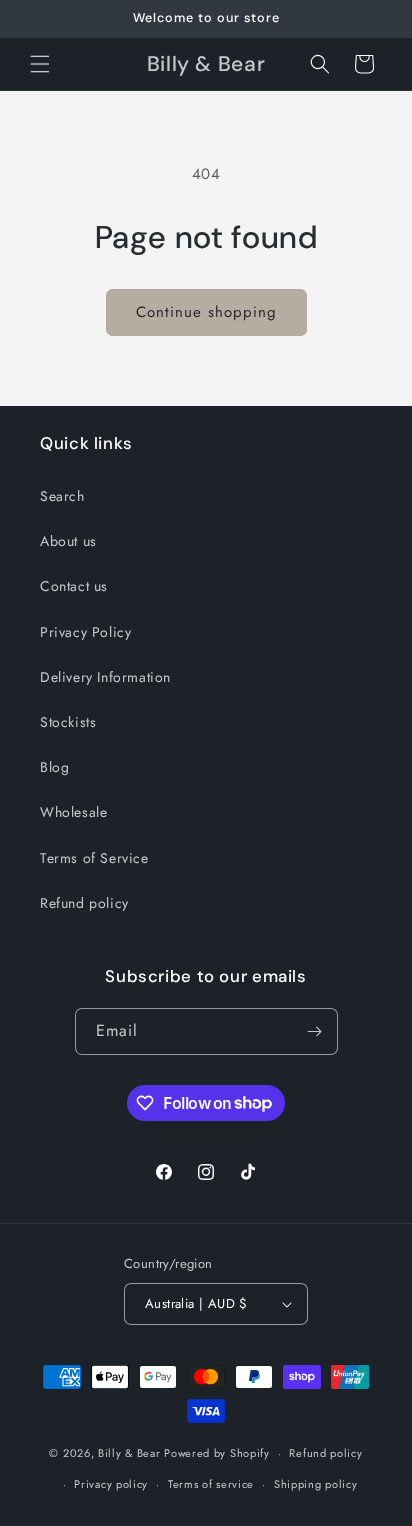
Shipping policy (316, 1484)
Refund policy (84, 903)
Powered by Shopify (217, 1453)
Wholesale (73, 812)
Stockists (68, 722)
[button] (40, 64)
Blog (54, 767)
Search (62, 496)
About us (68, 541)
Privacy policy (111, 1484)
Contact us (74, 586)
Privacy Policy (85, 632)
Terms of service (211, 1484)
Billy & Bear (129, 1453)
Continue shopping (206, 312)
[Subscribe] (315, 1031)
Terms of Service (94, 858)
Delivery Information (105, 677)
